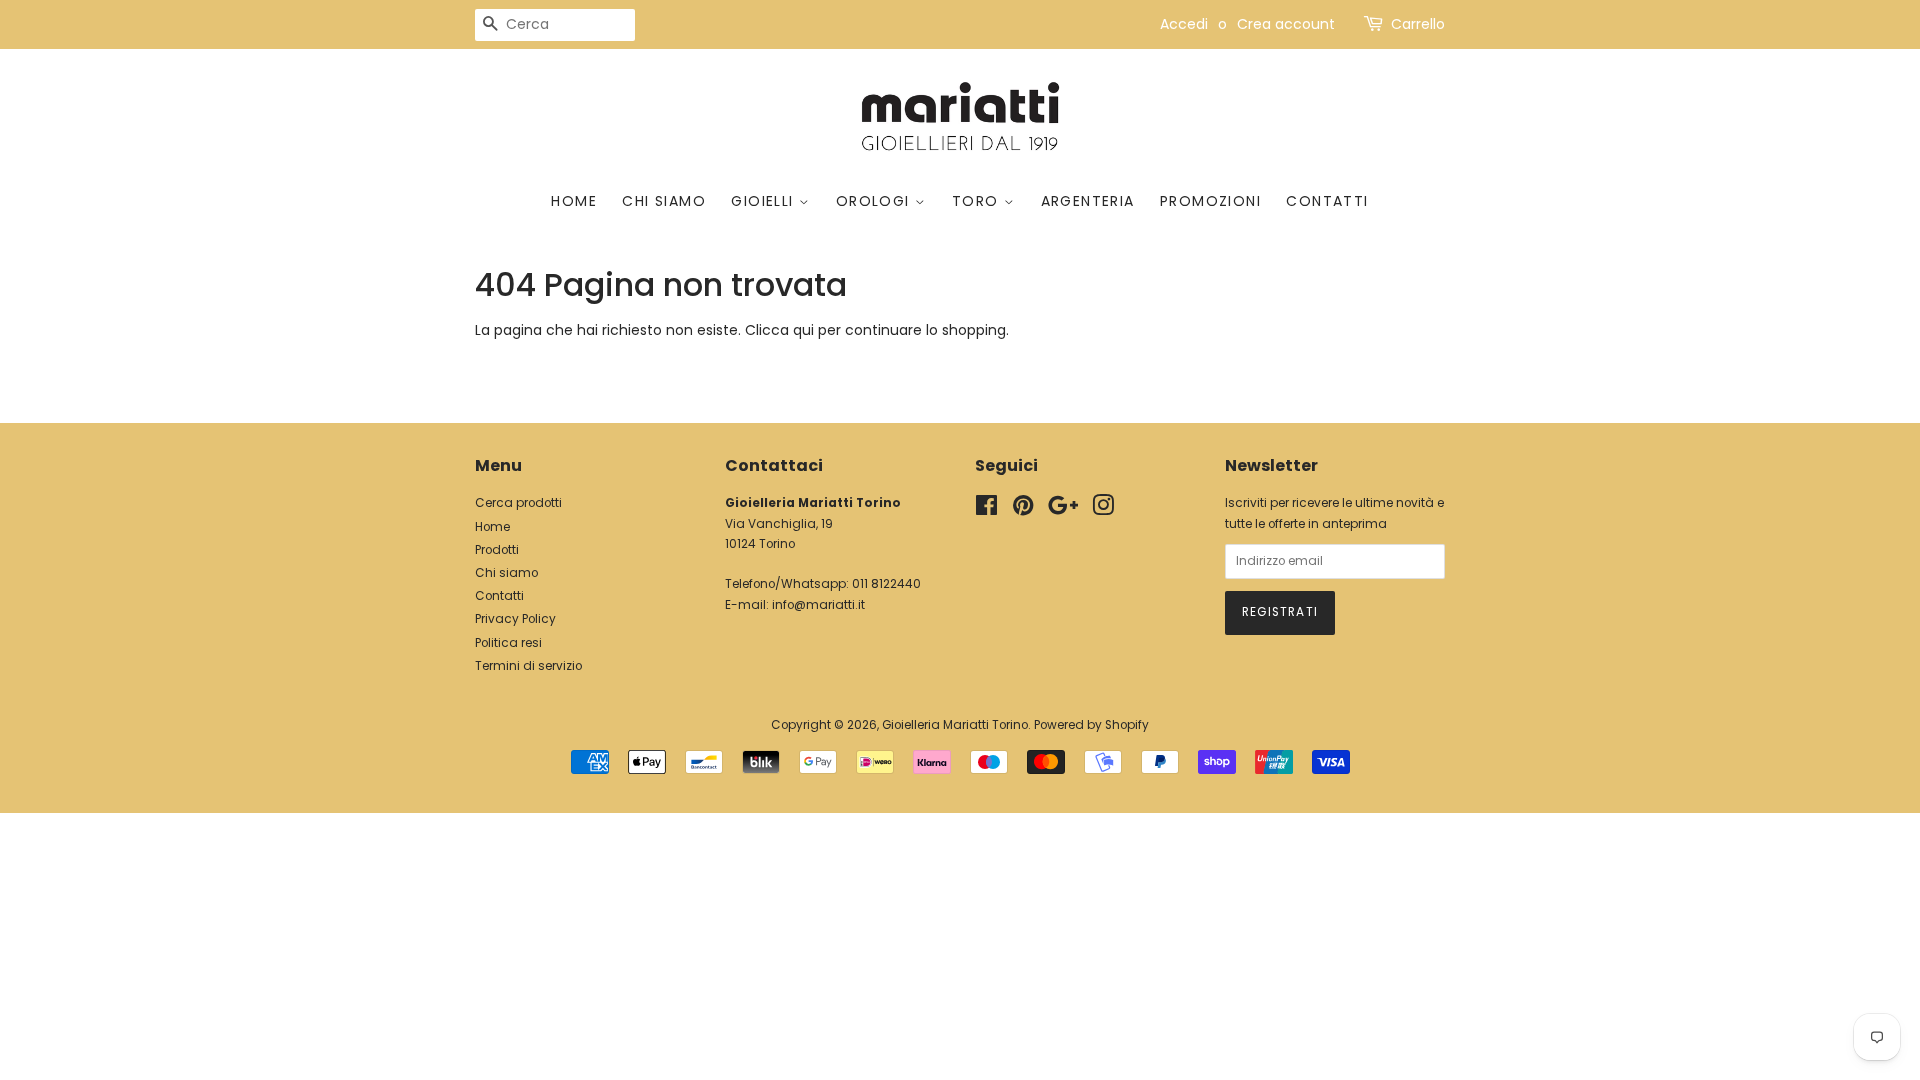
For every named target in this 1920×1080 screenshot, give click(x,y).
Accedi (1184, 24)
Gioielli (765, 201)
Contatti (1327, 201)
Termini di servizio (528, 666)
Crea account (1286, 24)
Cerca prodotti (518, 503)
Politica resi (508, 643)
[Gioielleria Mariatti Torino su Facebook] (986, 510)
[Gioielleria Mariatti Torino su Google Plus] (1063, 510)
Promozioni (1210, 201)
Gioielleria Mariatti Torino (955, 725)
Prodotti (497, 550)
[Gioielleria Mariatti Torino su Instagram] (1103, 510)
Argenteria (1088, 201)
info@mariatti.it (818, 605)
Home (574, 201)
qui (803, 330)
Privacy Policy (515, 619)
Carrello (1418, 24)
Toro (978, 201)
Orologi (875, 201)
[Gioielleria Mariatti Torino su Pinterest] (1023, 510)
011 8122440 (886, 584)
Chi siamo (664, 201)
